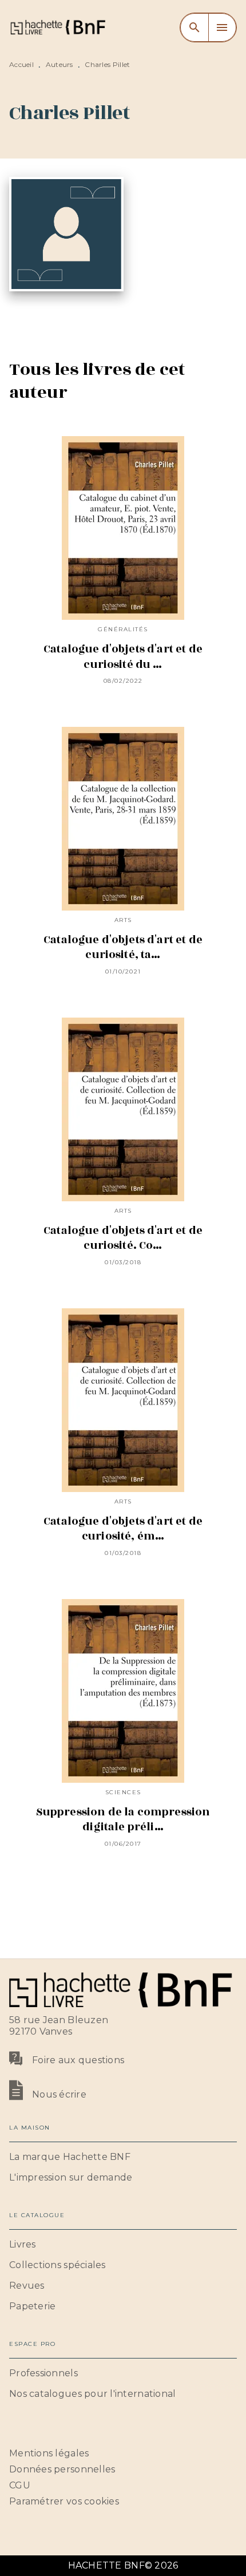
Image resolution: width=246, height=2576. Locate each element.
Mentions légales (49, 2453)
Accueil (21, 64)
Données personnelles (62, 2469)
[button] (123, 2157)
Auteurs (59, 64)
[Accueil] (57, 27)
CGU (20, 2485)
